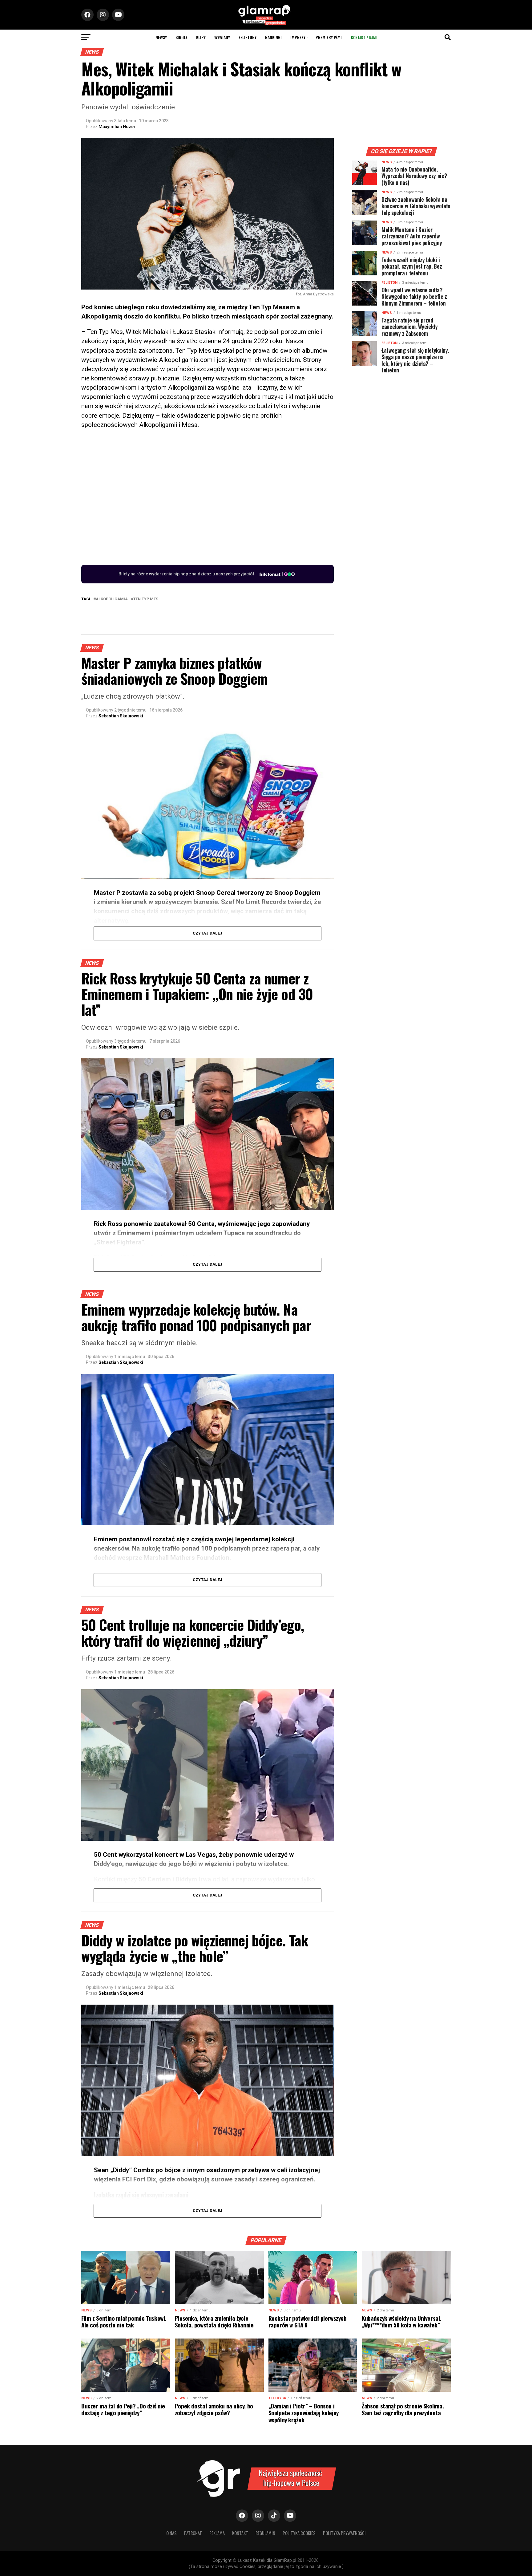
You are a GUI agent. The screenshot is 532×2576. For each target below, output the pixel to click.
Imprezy (298, 37)
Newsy (161, 37)
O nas (171, 2533)
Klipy (201, 37)
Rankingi (273, 37)
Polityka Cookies (299, 2533)
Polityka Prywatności (344, 2533)
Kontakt (240, 2533)
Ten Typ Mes (146, 599)
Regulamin (265, 2533)
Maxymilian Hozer (117, 127)
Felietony (248, 37)
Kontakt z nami (364, 37)
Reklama (217, 2533)
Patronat (193, 2533)
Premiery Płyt (329, 37)
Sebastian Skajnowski (121, 716)
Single (181, 37)
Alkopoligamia (112, 599)
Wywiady (222, 37)
